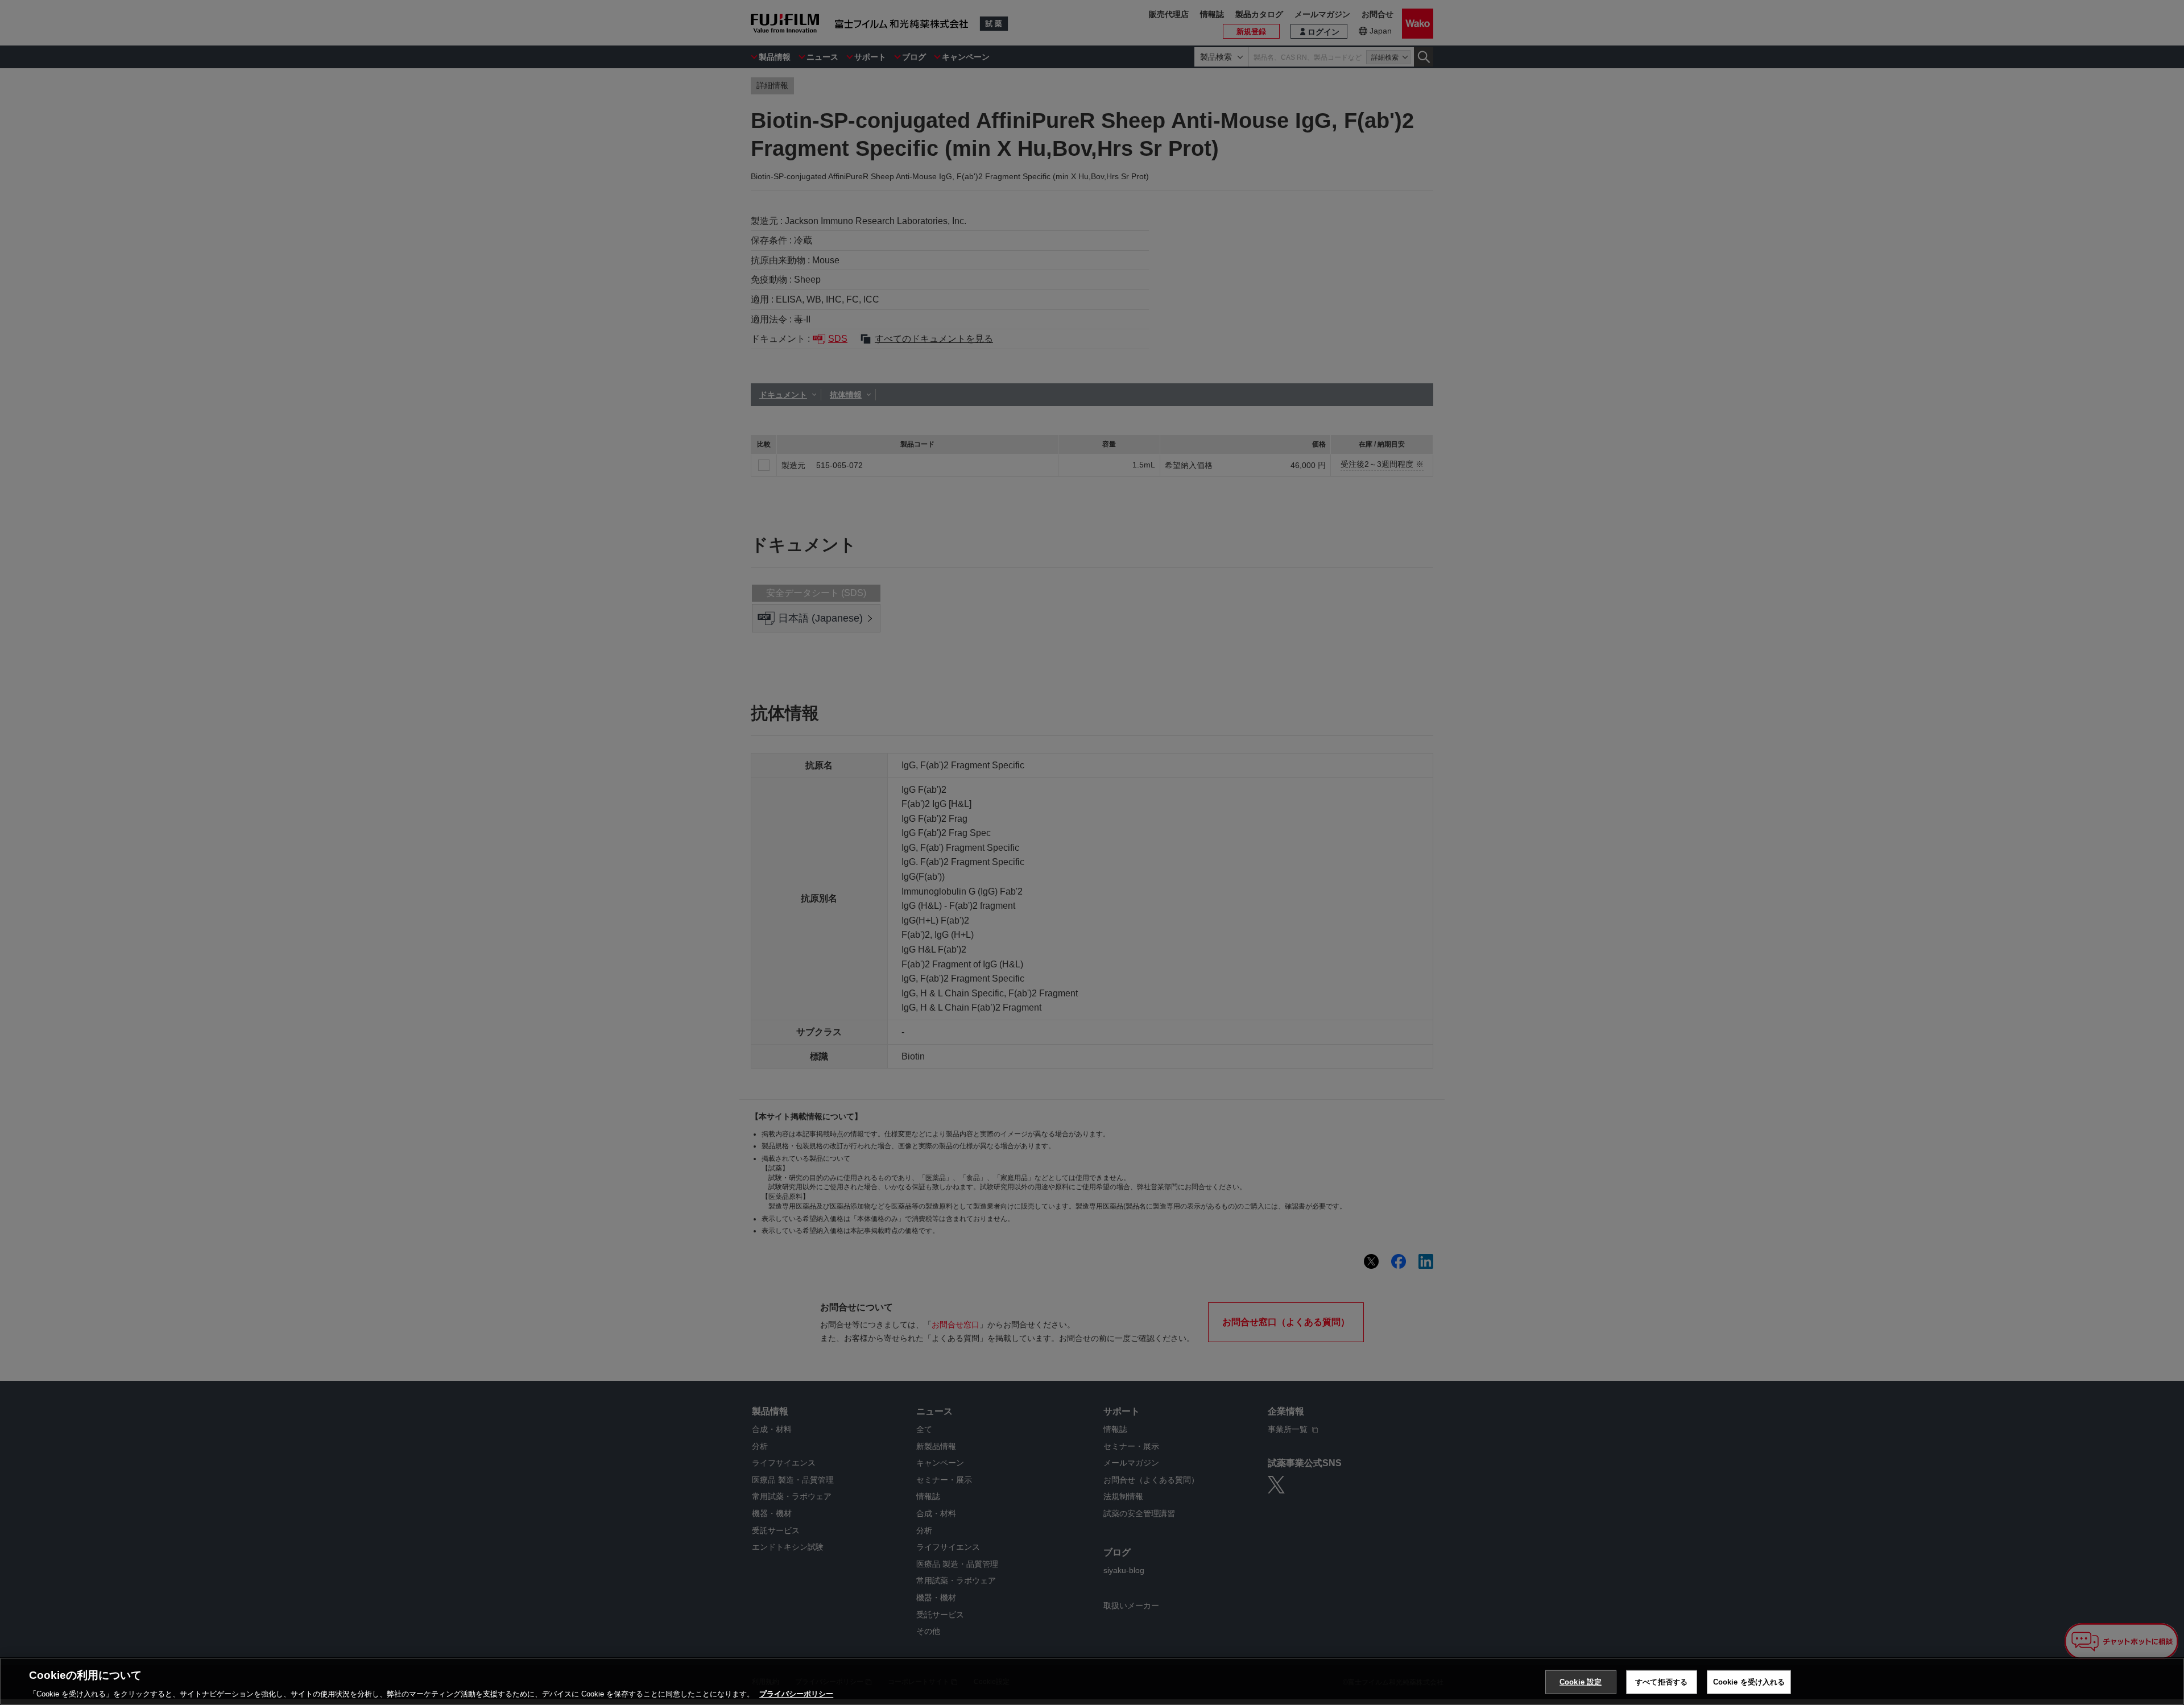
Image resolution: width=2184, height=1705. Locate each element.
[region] (1092, 1681)
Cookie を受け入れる (1749, 1681)
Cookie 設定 (1581, 1681)
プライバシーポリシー (796, 1693)
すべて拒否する (1661, 1681)
